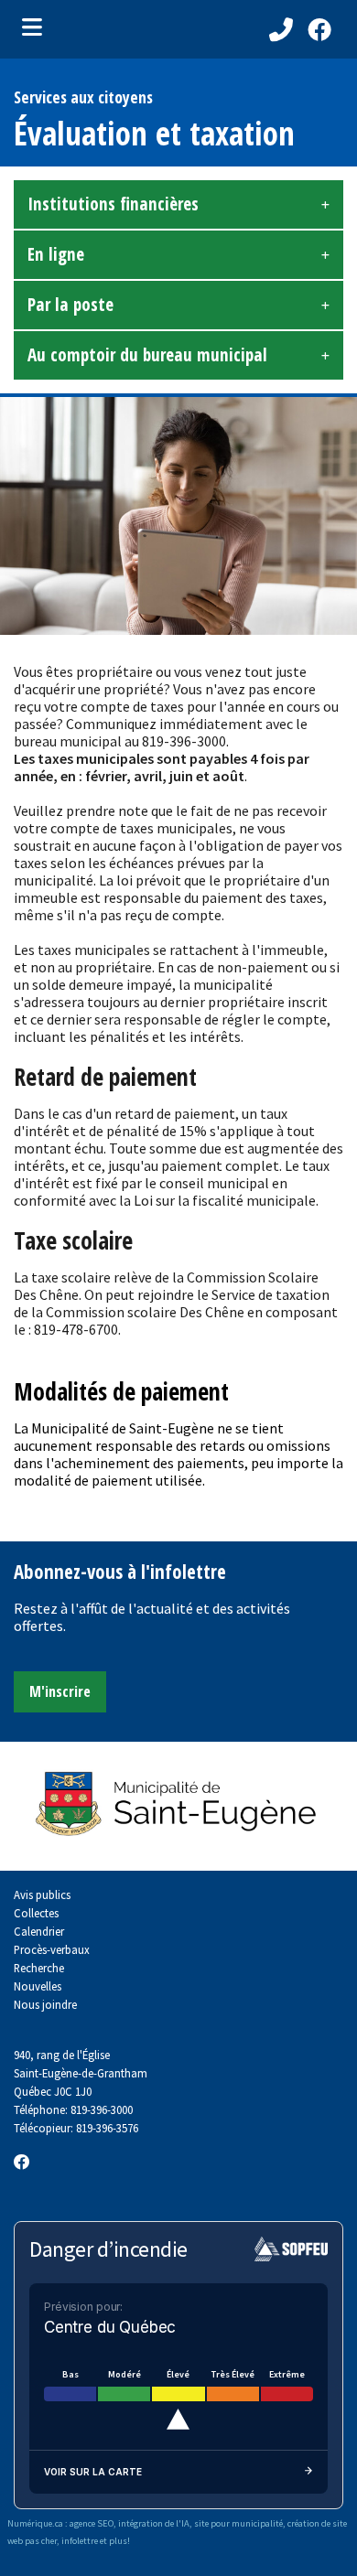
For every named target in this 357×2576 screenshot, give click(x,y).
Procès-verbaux (52, 1949)
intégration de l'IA (154, 2523)
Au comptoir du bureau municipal (147, 355)
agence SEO (92, 2523)
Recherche (39, 1968)
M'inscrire (60, 1691)
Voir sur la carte (93, 2472)
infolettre (80, 2541)
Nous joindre (45, 2004)
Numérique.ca (35, 2523)
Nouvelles (38, 1986)
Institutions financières (113, 204)
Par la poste (70, 305)
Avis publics (42, 1894)
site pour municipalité (238, 2523)
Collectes (36, 1913)
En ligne (56, 254)
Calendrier (39, 1931)
